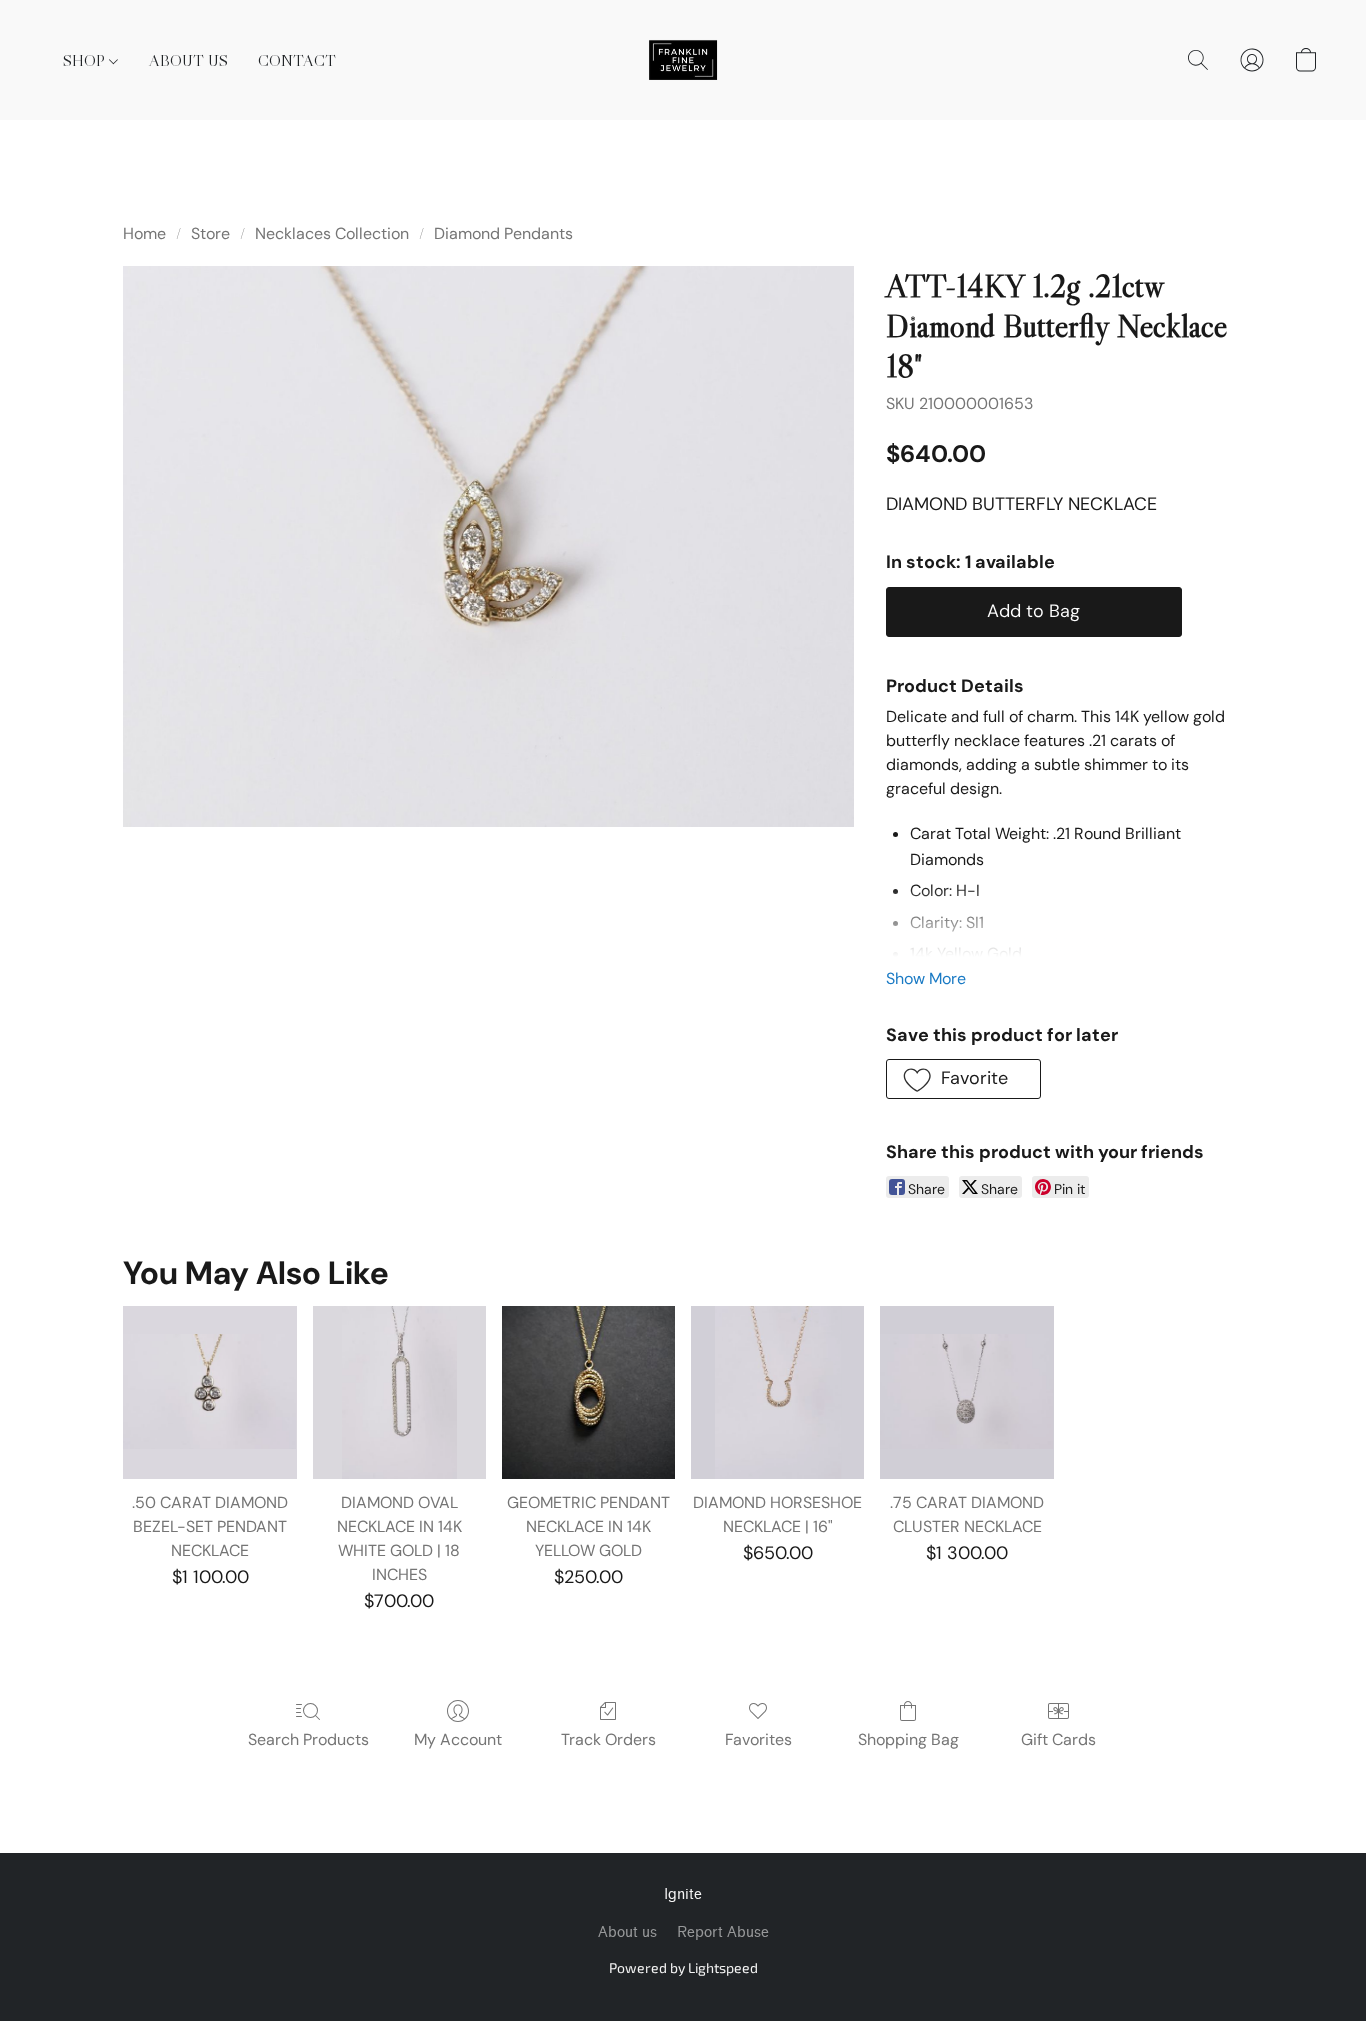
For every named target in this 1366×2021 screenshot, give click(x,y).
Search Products (308, 1739)
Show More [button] (926, 978)
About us (627, 1932)
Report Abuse (723, 1932)
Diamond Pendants (503, 233)
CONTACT (297, 60)
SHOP (86, 60)
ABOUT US (188, 60)
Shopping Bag (908, 1739)
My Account (458, 1739)
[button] (683, 60)
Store (210, 233)
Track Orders (608, 1739)
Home (144, 233)
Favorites (758, 1739)
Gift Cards (1058, 1739)
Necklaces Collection (332, 233)
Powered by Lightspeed (683, 1967)
